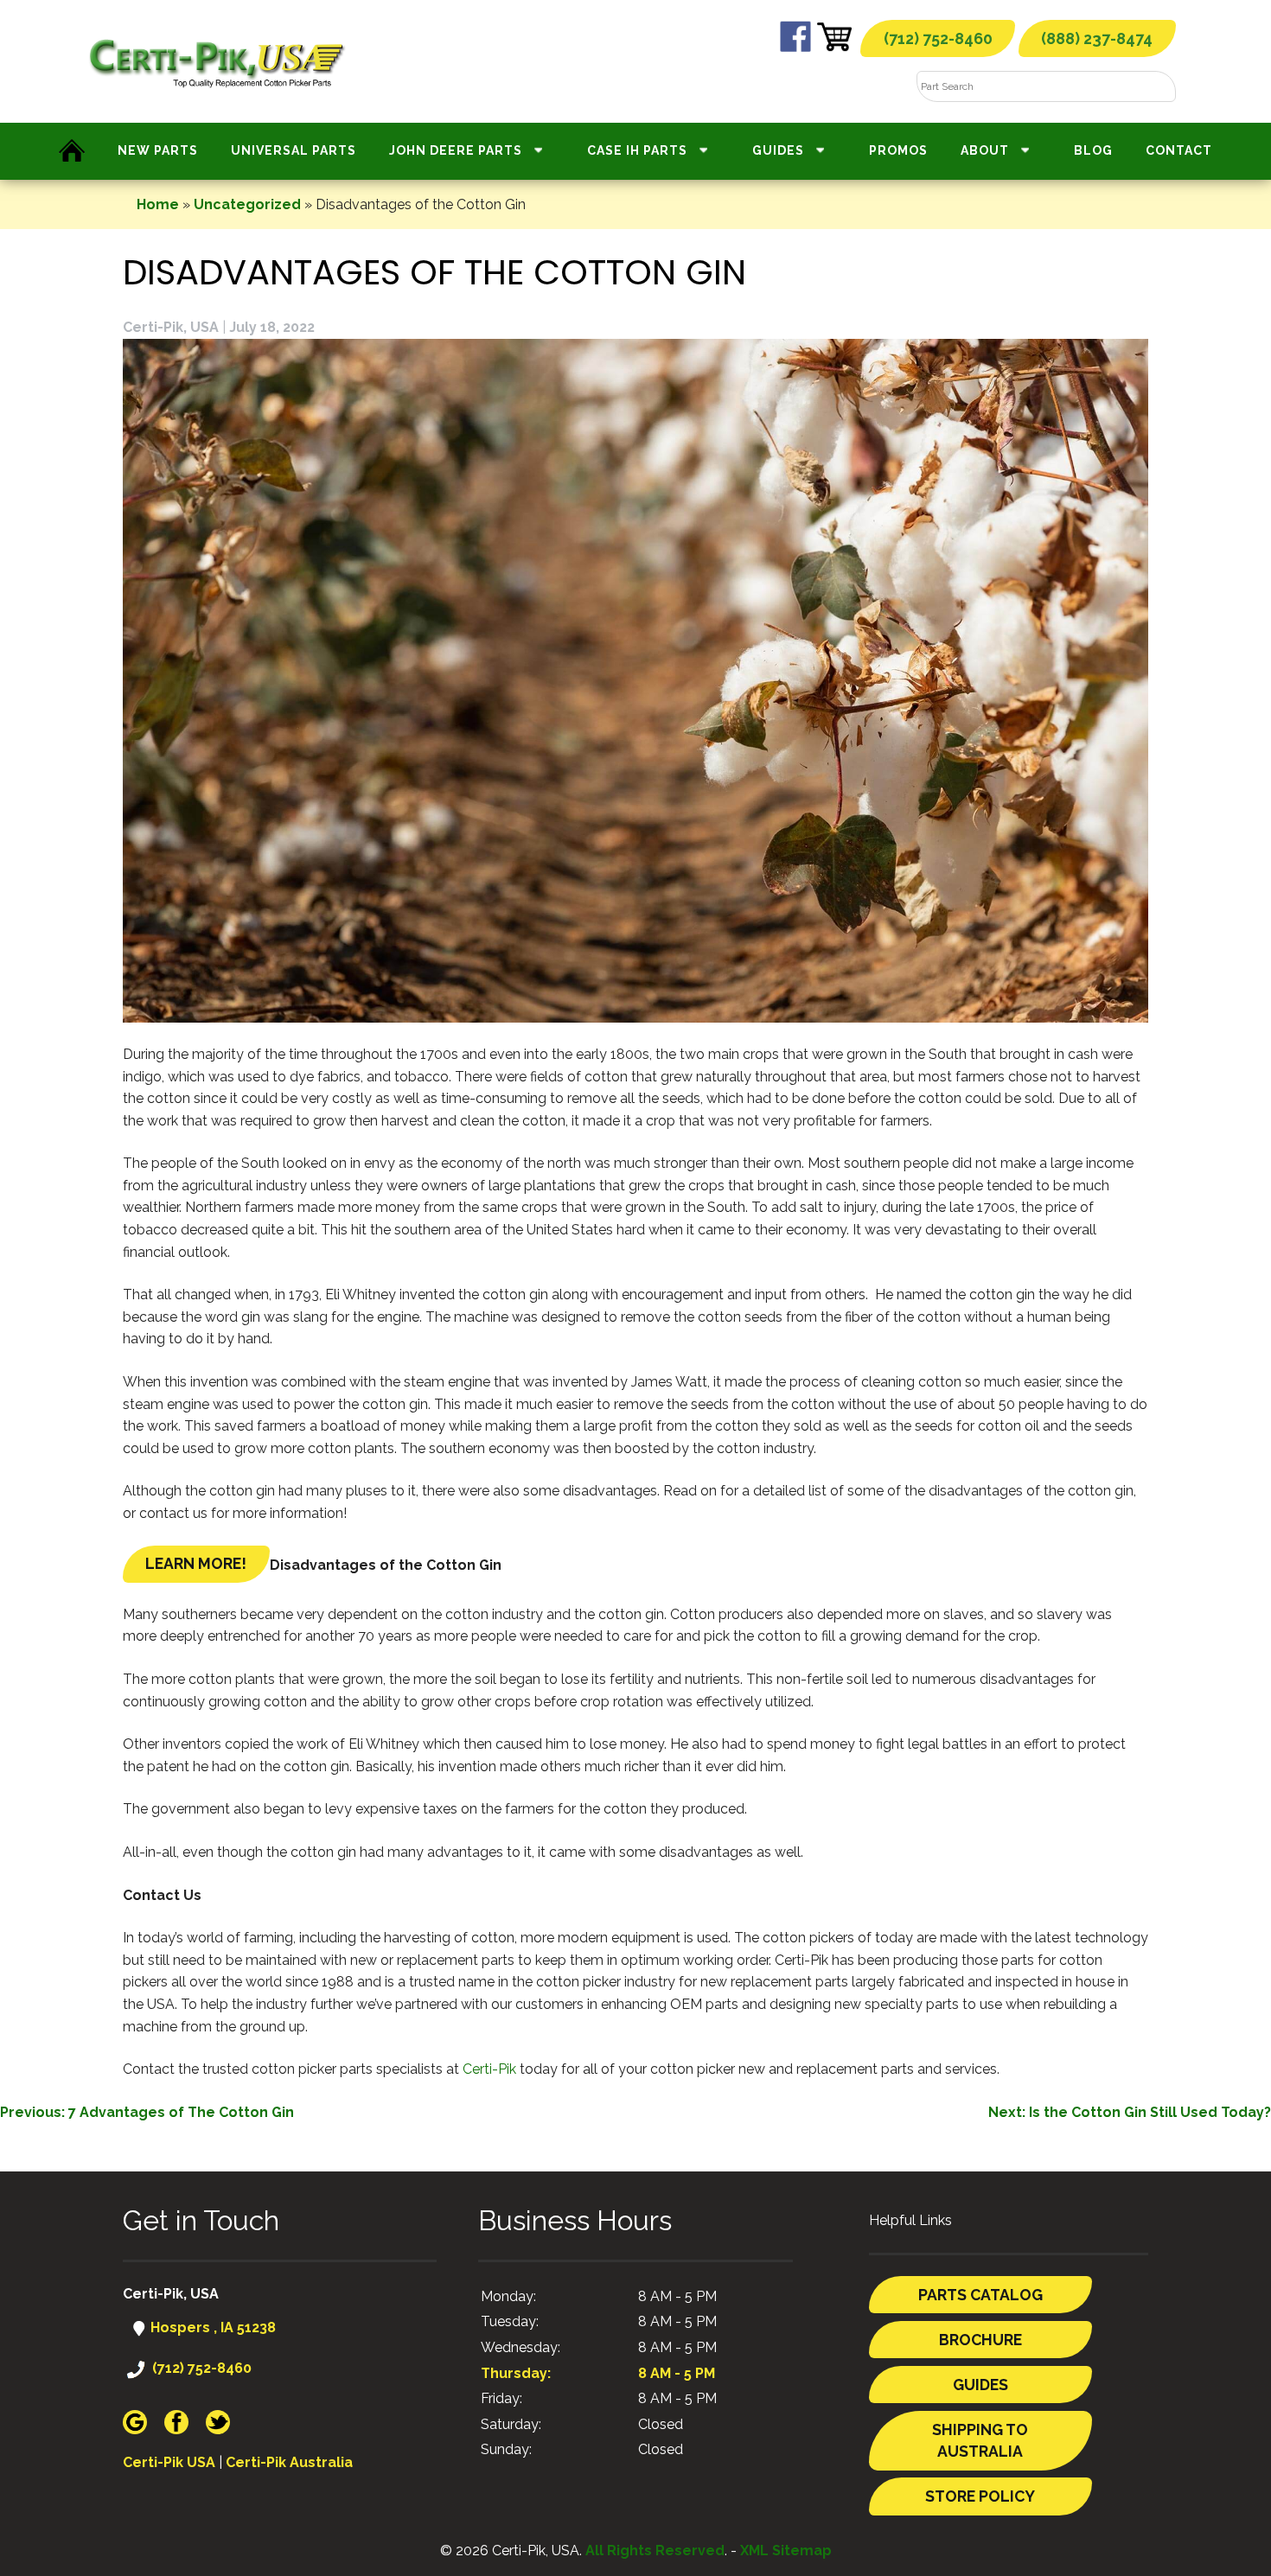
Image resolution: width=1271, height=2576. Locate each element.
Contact (1179, 150)
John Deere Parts (456, 150)
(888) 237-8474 (1097, 38)
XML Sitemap (786, 2550)
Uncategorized (247, 204)
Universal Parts (294, 150)
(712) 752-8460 (938, 38)
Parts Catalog (980, 2295)
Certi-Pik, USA (171, 327)
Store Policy (980, 2496)
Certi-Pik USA (169, 2462)
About (985, 150)
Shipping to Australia (980, 2441)
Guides (778, 150)
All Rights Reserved (655, 2550)
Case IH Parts (637, 150)
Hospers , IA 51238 (211, 2327)
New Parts (158, 150)
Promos (898, 150)
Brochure (980, 2340)
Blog (1093, 150)
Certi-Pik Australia (289, 2462)
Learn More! (196, 1563)
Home (158, 204)
